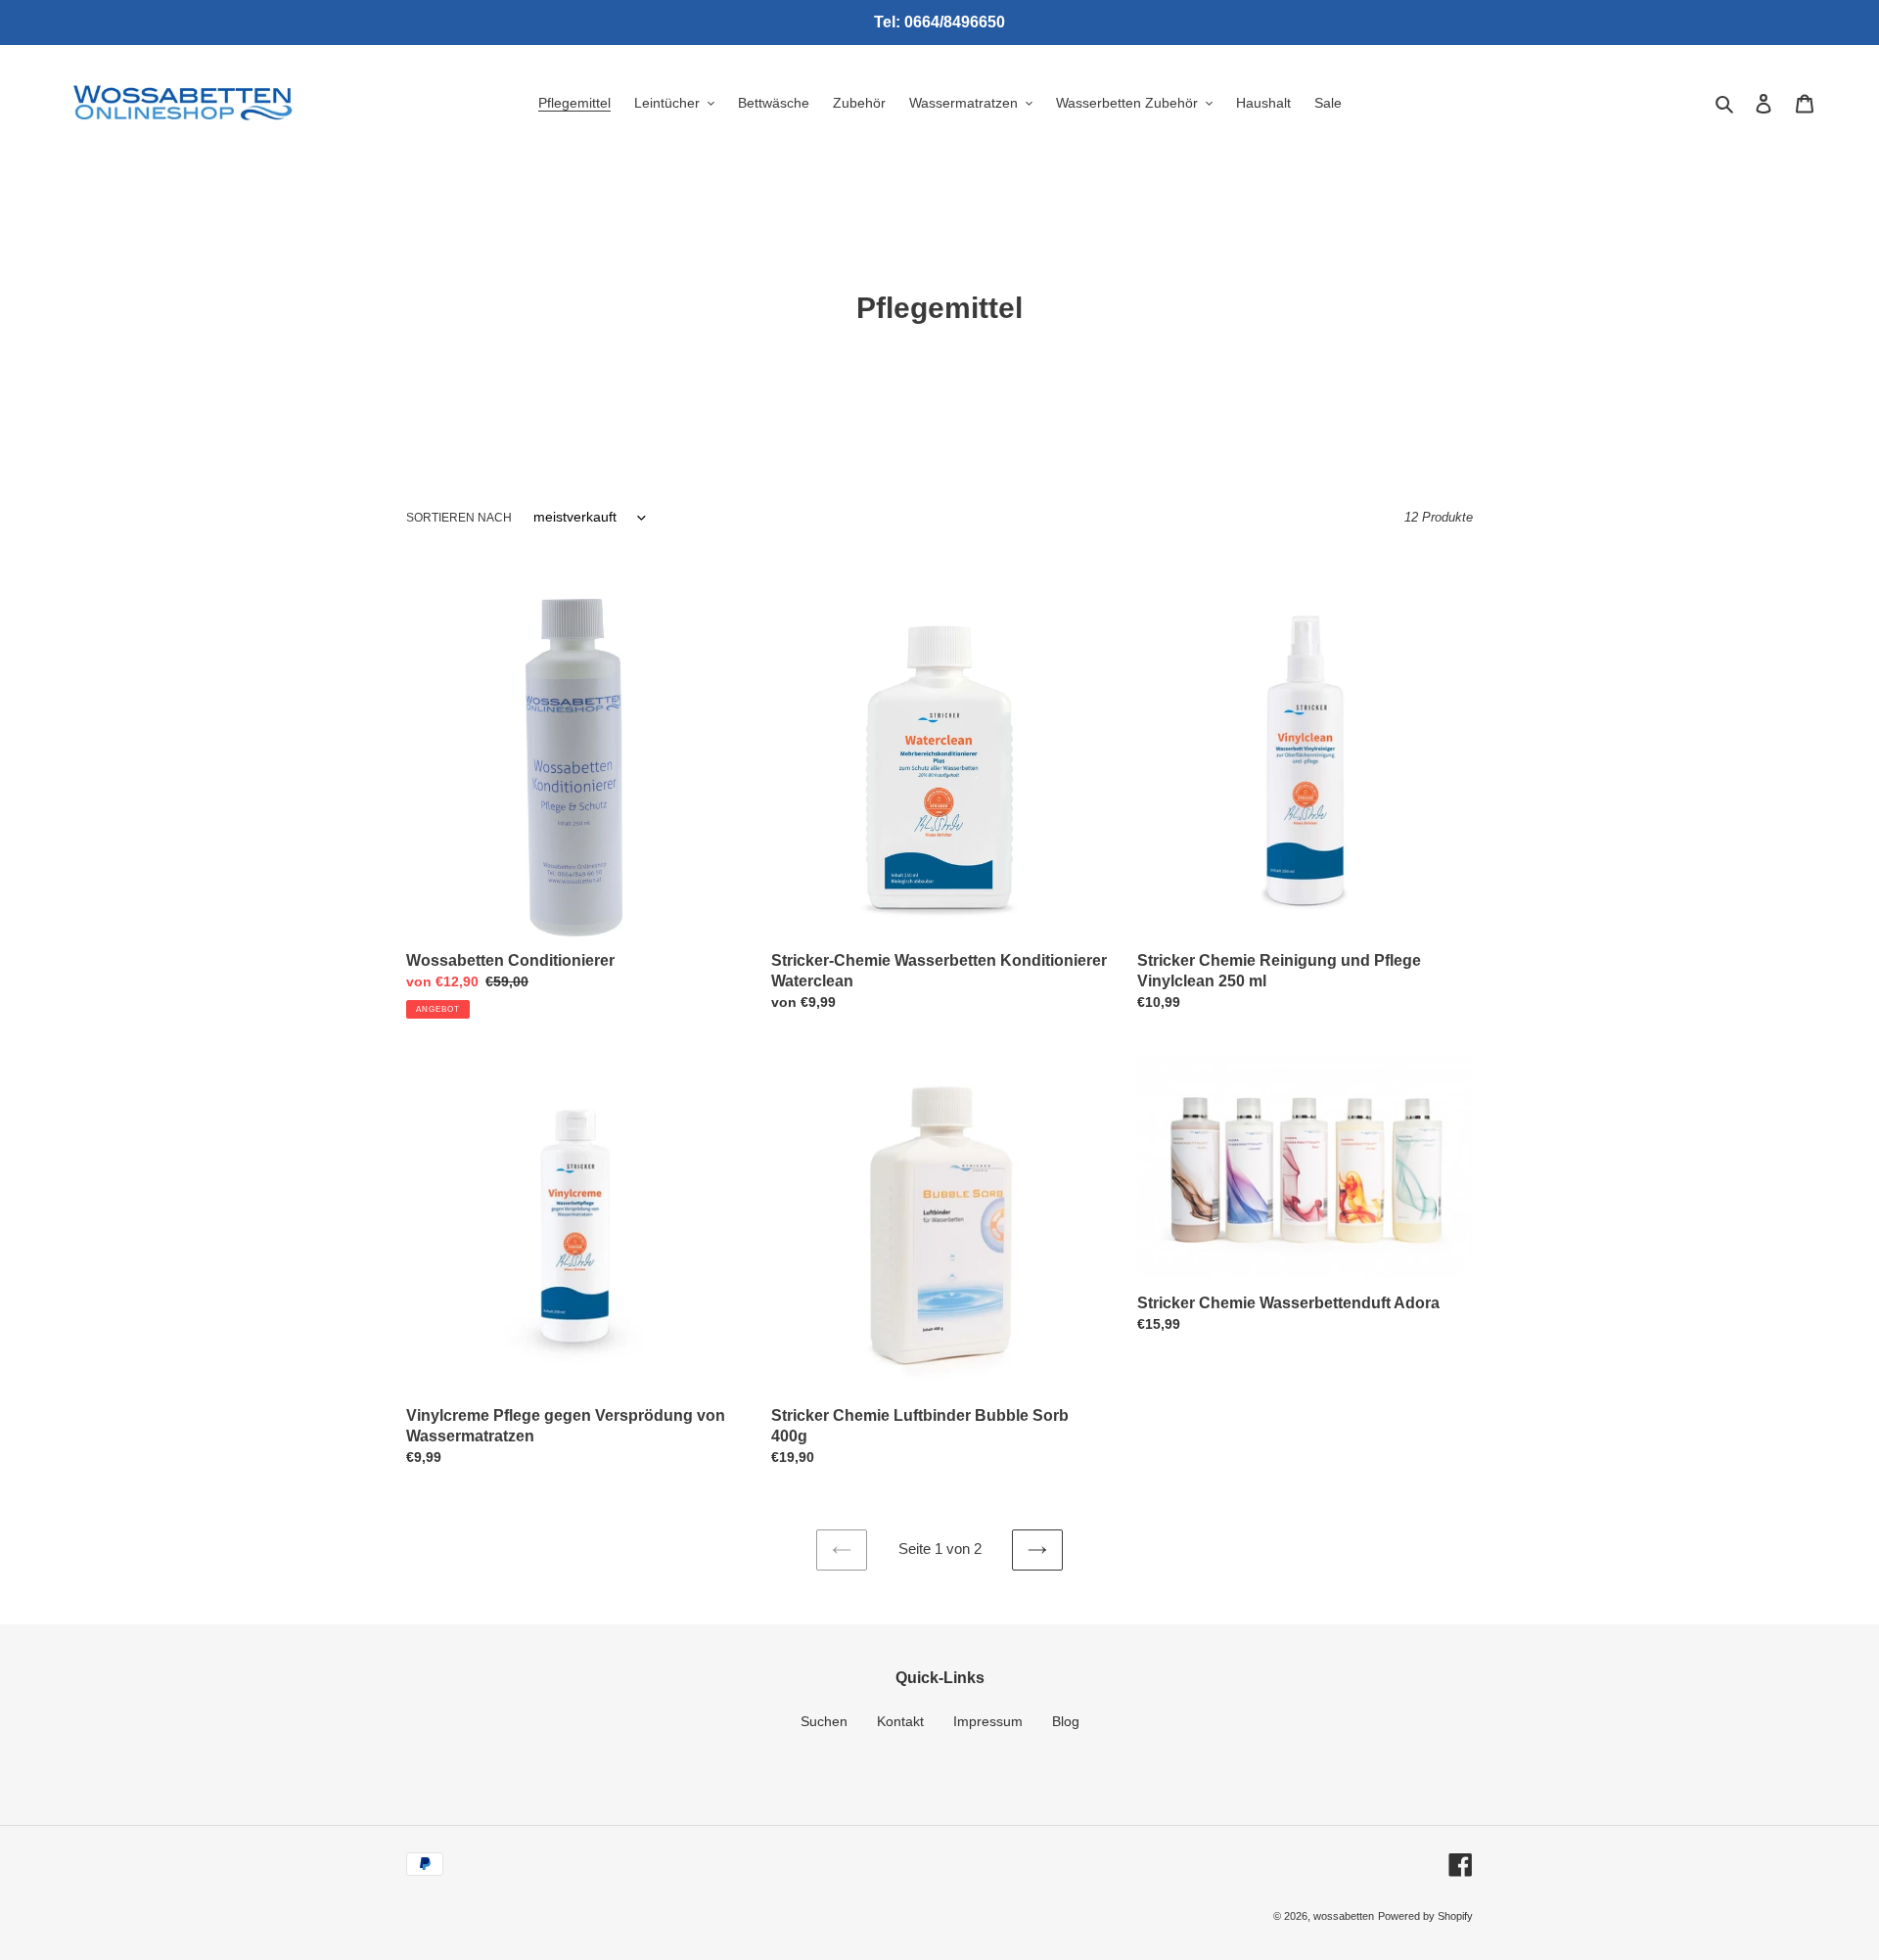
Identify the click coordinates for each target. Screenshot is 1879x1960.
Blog (1066, 1721)
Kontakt (900, 1721)
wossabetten (1344, 1916)
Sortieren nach (459, 518)
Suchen (824, 1721)
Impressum (988, 1721)
